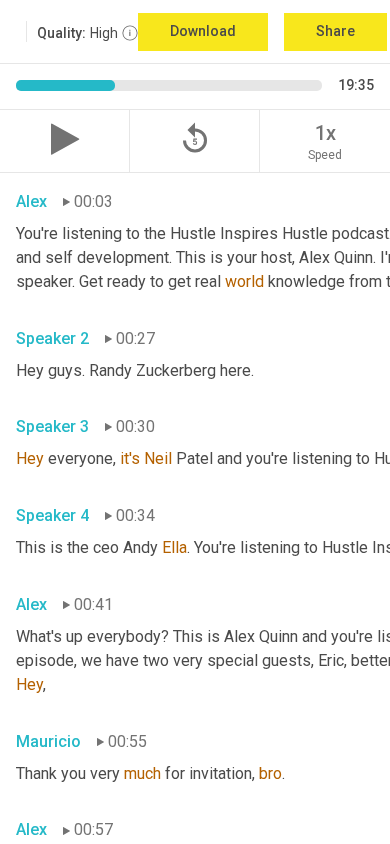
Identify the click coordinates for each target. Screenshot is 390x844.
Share (335, 31)
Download (203, 31)
